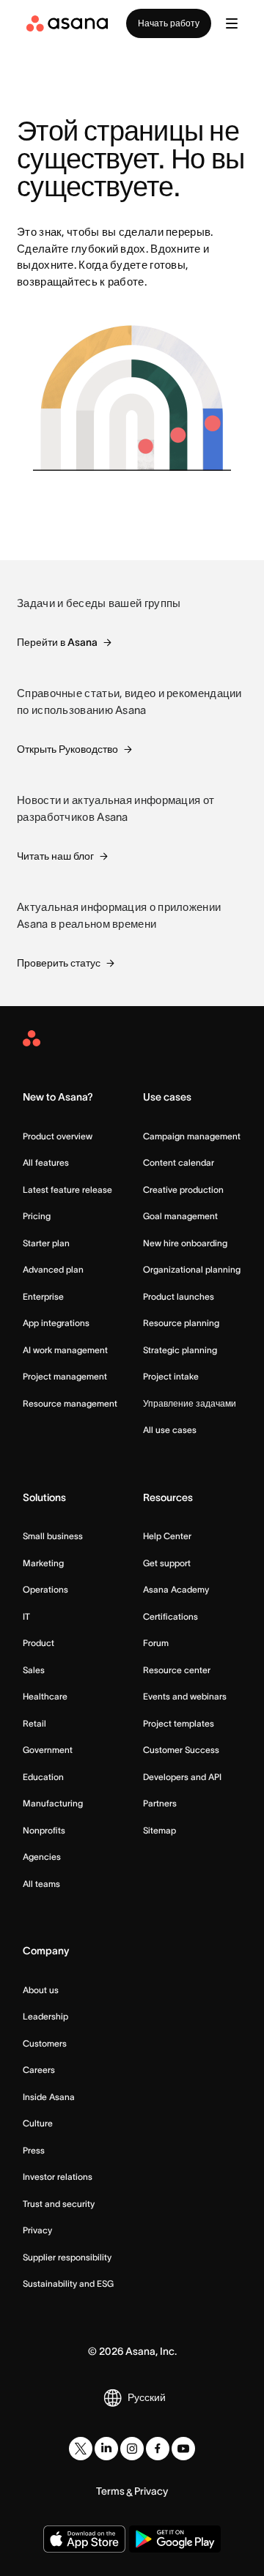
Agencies (42, 1857)
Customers (45, 2043)
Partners (160, 1803)
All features (46, 1162)
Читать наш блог (55, 856)
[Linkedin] (106, 2449)
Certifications (170, 1616)
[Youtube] (183, 2449)
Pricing (37, 1216)
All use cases (170, 1430)
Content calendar (179, 1162)
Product (38, 1643)
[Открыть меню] (232, 23)
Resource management (70, 1403)
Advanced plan (53, 1269)
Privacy (37, 2230)
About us (41, 1990)
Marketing (43, 1563)
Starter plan (46, 1243)
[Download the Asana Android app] (175, 2539)
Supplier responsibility (67, 2257)
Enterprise (43, 1296)
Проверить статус (59, 963)
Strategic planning (180, 1350)
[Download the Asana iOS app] (84, 2539)
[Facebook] (158, 2449)
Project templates (179, 1723)
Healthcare (45, 1696)
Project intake (171, 1376)
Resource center (177, 1670)
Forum (156, 1643)
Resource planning (181, 1323)
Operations (45, 1589)
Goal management (180, 1216)
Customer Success (181, 1750)
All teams (41, 1884)
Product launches (179, 1296)
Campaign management (192, 1136)
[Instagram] (132, 2449)
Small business (53, 1536)
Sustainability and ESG (68, 2283)
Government (48, 1750)
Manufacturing (53, 1803)
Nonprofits (44, 1830)
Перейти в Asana (57, 642)
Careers (39, 2070)
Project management (65, 1376)
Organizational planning (192, 1269)
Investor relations (58, 2177)
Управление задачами (190, 1403)
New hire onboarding (185, 1243)
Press (34, 2150)
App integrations (56, 1323)
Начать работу (169, 23)
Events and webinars (185, 1696)
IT (26, 1616)
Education (43, 1777)
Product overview (58, 1136)
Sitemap (159, 1830)
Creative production (183, 1190)
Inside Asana (49, 2097)
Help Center (167, 1536)
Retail (34, 1723)
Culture (38, 2123)
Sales (34, 1670)
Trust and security (59, 2204)
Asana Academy (176, 1589)
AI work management (65, 1350)
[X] (81, 2449)
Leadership (45, 2016)
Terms (110, 2491)
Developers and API (182, 1777)
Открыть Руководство (67, 749)
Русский (147, 2397)
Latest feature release (67, 1190)
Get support (167, 1563)
